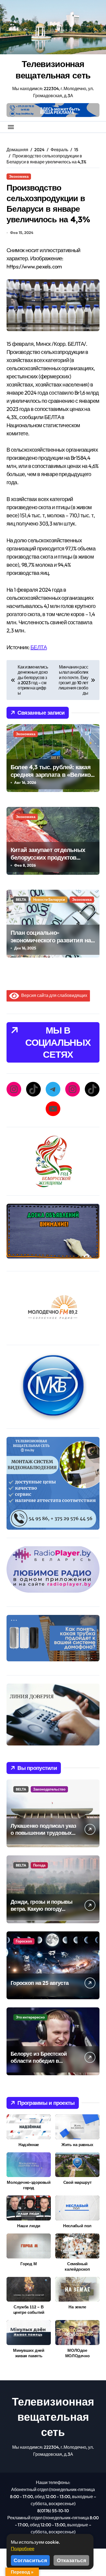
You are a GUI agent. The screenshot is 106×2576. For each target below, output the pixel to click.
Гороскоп (24, 1941)
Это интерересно (30, 2017)
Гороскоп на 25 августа (40, 1983)
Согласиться (30, 2560)
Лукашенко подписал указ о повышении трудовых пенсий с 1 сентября (43, 1833)
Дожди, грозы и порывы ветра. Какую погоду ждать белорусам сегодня (43, 1909)
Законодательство (49, 1789)
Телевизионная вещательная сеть (53, 69)
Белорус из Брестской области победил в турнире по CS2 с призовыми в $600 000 (40, 2064)
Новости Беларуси (49, 899)
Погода (39, 1865)
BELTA (21, 899)
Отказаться (71, 2560)
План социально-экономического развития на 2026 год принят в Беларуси (51, 940)
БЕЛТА (39, 647)
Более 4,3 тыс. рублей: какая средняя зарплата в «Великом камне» (53, 775)
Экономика (19, 176)
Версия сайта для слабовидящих (53, 995)
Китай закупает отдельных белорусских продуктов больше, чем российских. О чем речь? (49, 861)
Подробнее (23, 2548)
